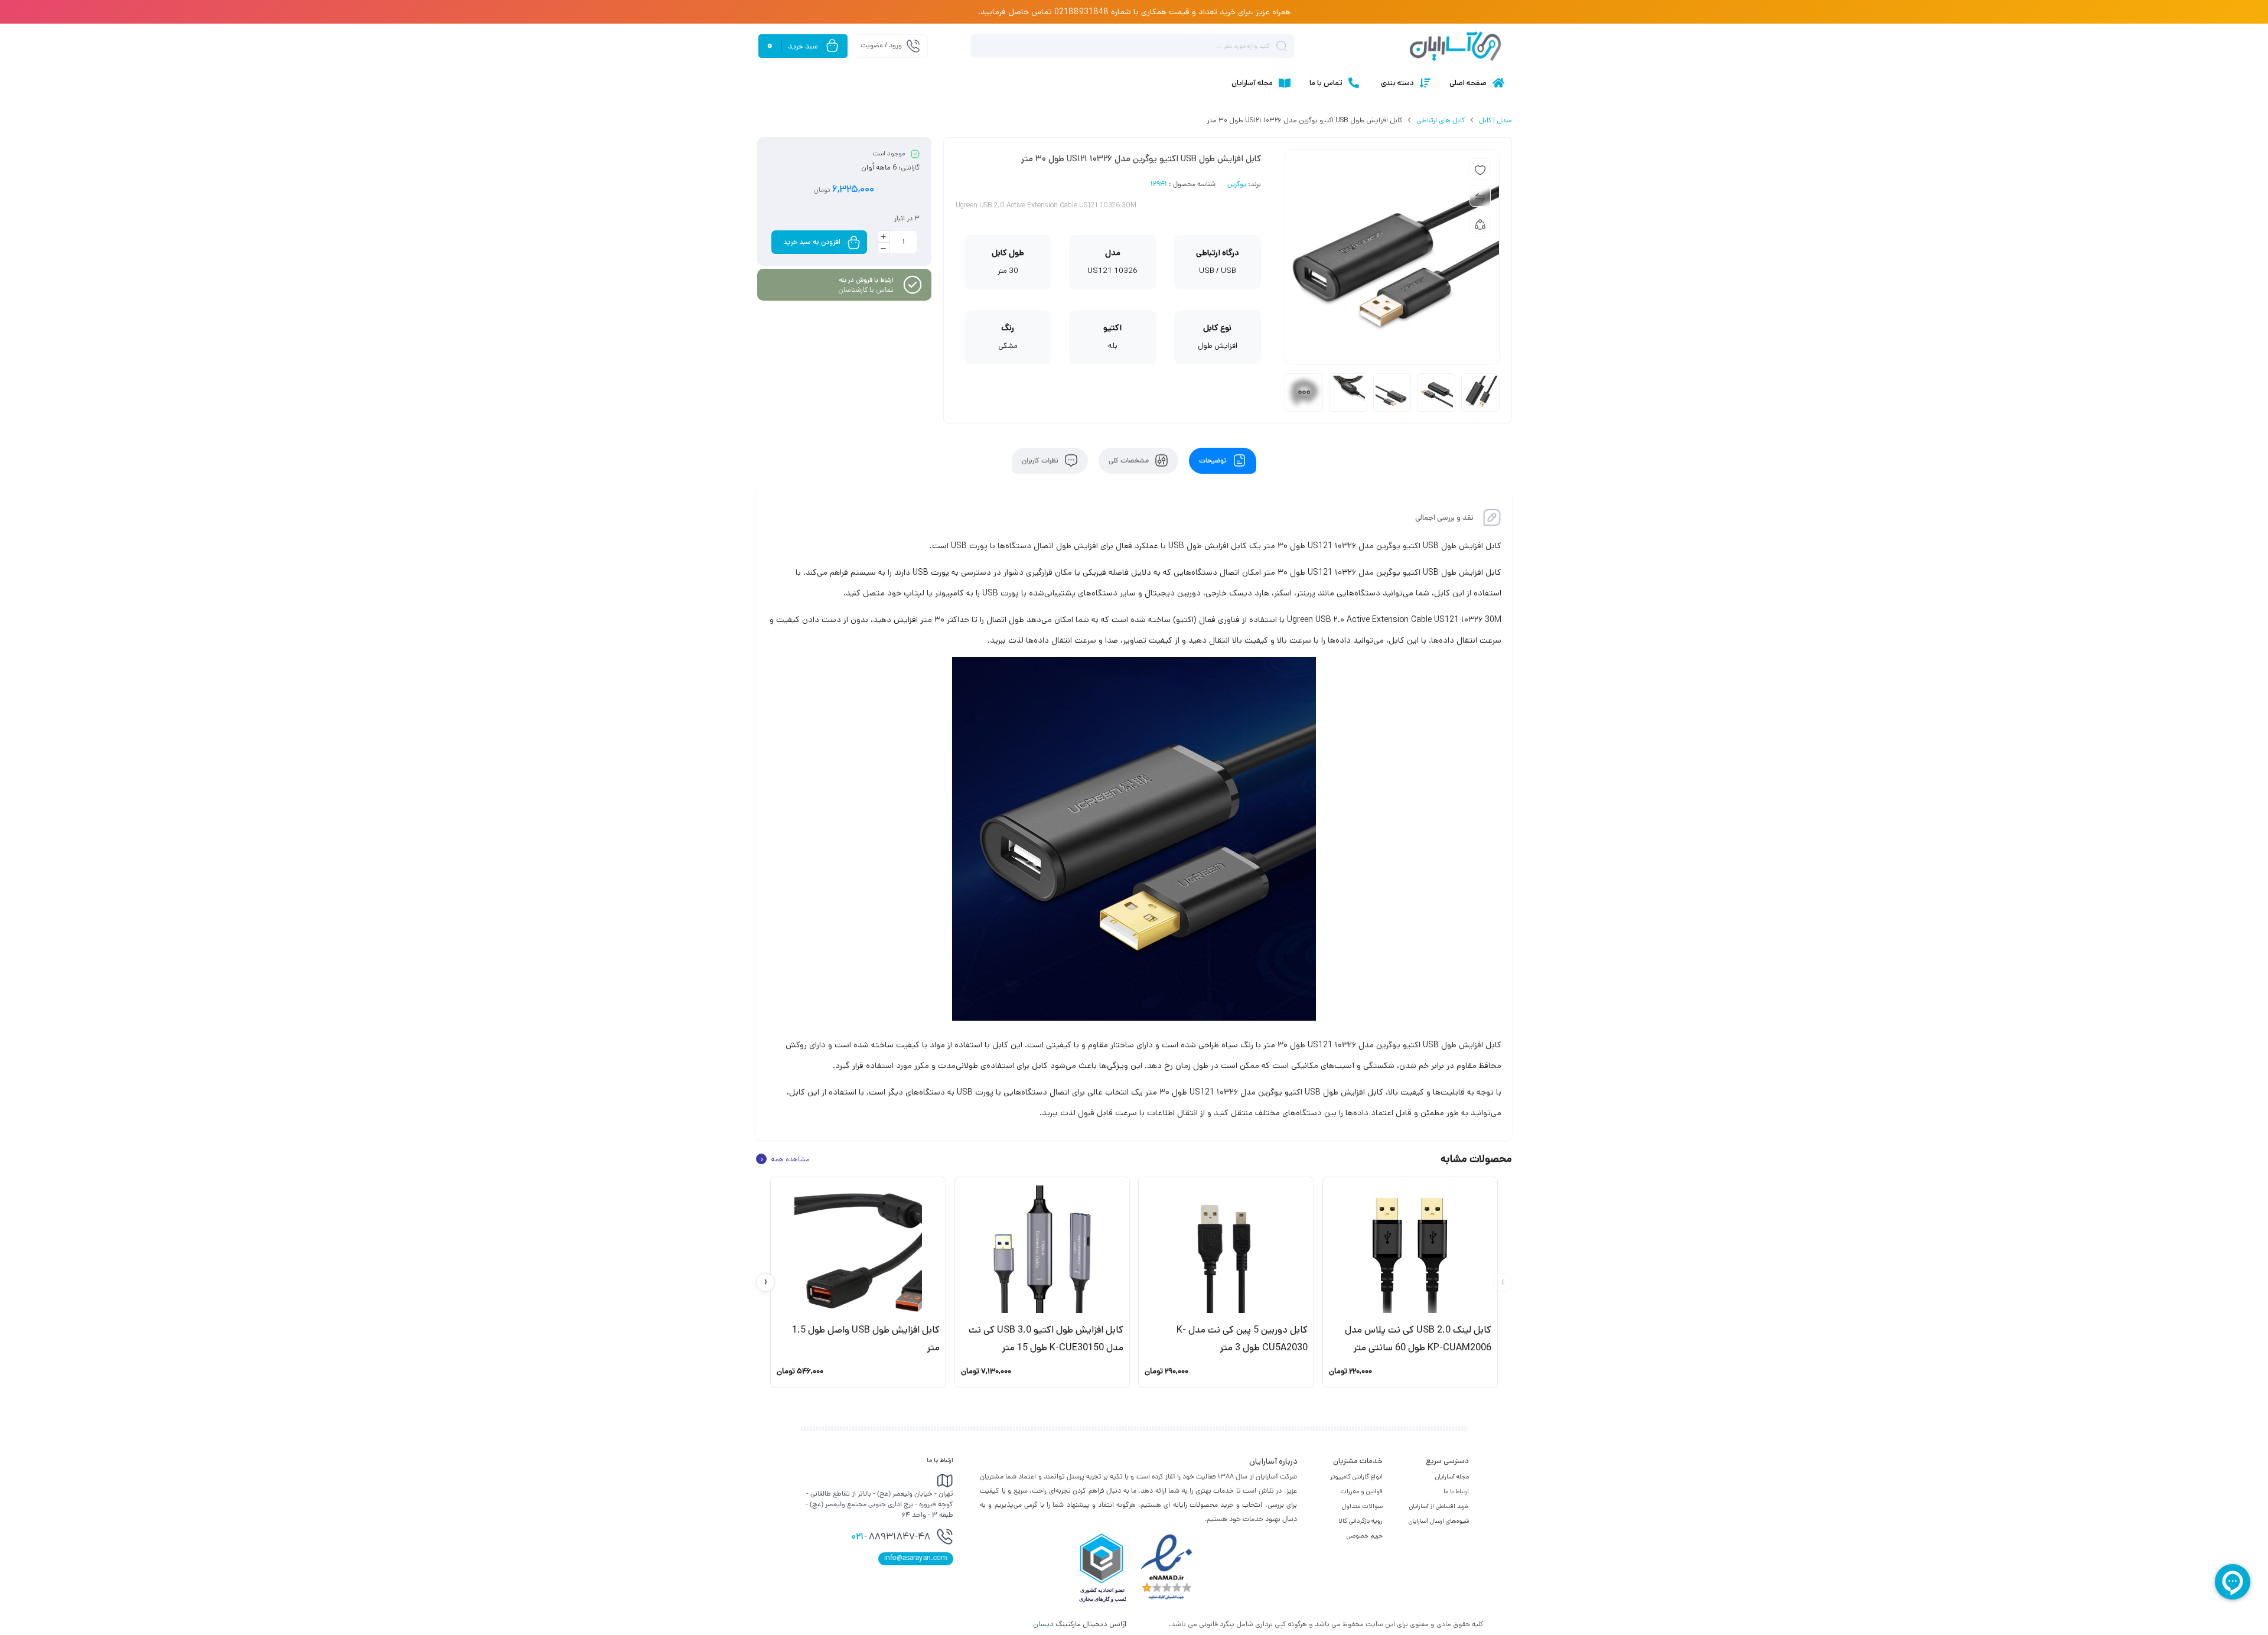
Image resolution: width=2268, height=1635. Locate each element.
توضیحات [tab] (1214, 461)
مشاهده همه (785, 1159)
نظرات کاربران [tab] (1041, 461)
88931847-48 (891, 1538)
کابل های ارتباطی (1441, 120)
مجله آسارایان (1452, 1477)
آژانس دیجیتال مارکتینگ (1081, 1624)
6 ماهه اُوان (879, 167)
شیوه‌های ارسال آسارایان (1439, 1521)
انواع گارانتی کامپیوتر (1356, 1477)
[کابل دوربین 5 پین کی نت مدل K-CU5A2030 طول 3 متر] (1226, 1249)
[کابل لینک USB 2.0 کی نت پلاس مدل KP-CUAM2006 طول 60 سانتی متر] (1410, 1249)
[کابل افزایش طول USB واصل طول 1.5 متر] (858, 1249)
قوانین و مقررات (1361, 1491)
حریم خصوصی (1365, 1536)
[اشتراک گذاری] (1480, 223)
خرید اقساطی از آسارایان (1439, 1506)
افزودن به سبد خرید (812, 242)
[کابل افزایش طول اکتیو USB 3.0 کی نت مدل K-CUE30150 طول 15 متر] (1042, 1249)
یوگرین (1237, 185)
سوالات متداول (1362, 1506)
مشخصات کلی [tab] (1130, 461)
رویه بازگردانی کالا (1361, 1521)
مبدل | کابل (1495, 120)
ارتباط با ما (1456, 1491)
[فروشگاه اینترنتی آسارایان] (1455, 46)
